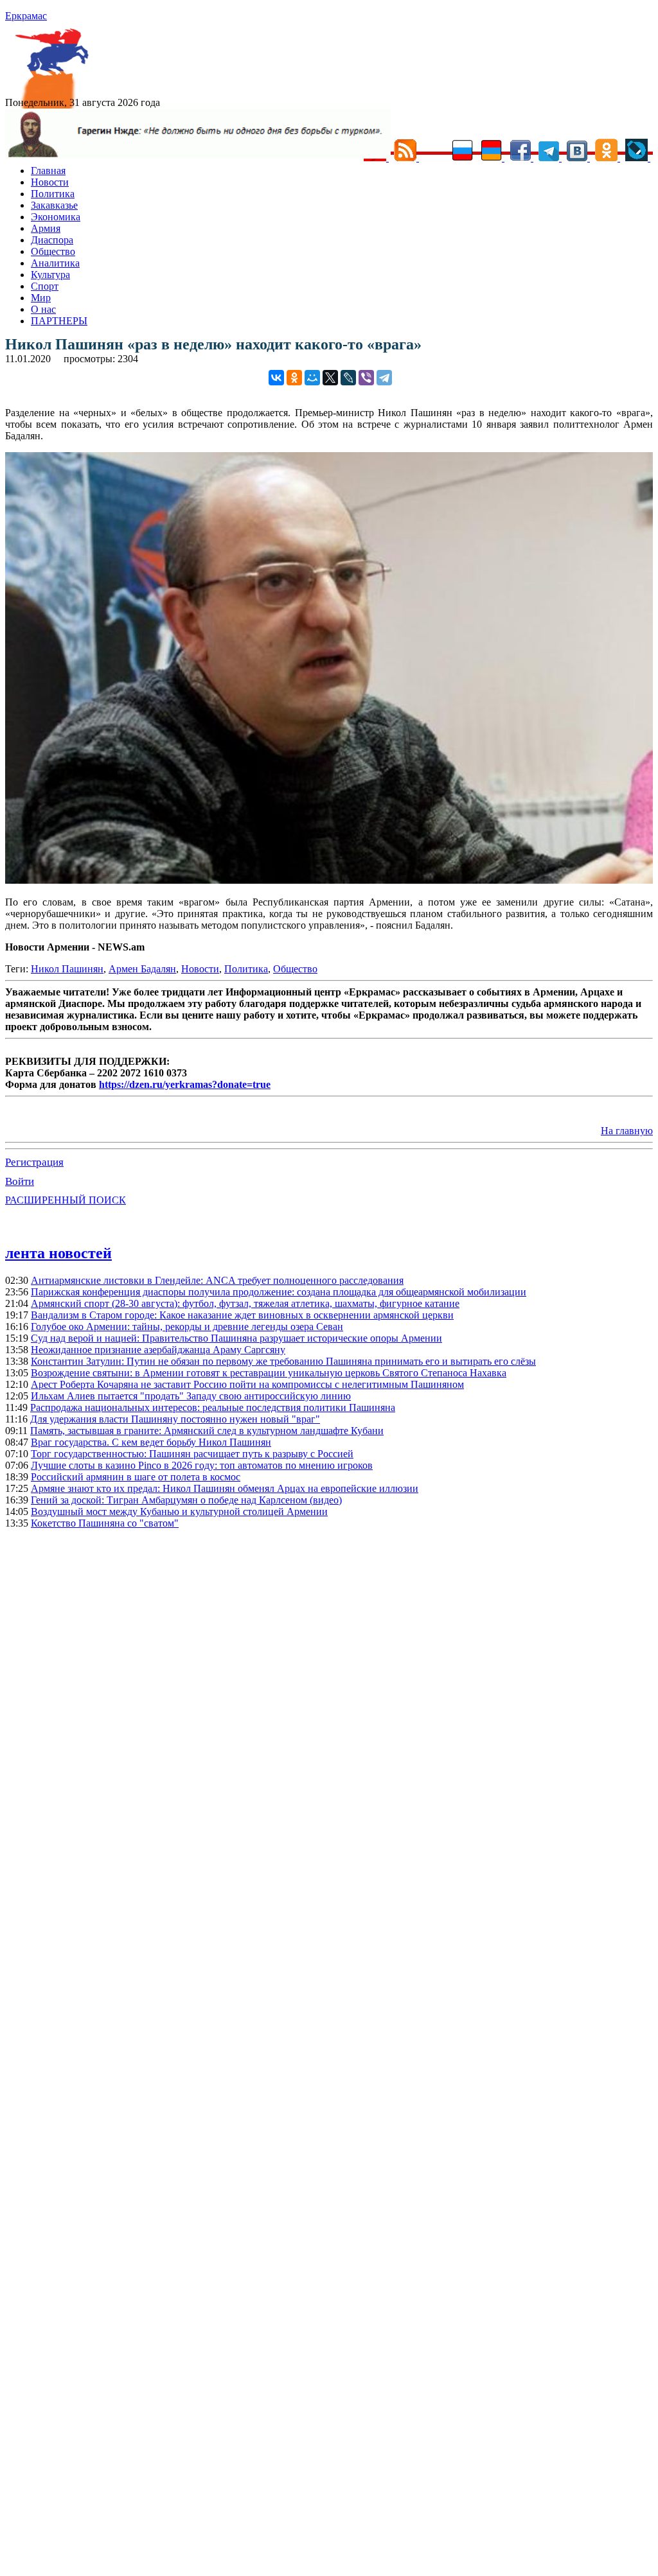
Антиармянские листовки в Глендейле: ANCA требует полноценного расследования (217, 1280)
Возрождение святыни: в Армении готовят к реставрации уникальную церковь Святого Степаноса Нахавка (269, 1373)
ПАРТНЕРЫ (59, 321)
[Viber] (366, 378)
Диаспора (52, 240)
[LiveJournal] (348, 378)
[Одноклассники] (294, 378)
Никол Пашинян (67, 969)
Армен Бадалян (142, 969)
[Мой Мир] (312, 378)
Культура (50, 275)
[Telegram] (384, 378)
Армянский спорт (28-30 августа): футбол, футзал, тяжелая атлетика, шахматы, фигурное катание (245, 1303)
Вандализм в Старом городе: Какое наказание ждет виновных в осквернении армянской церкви (242, 1315)
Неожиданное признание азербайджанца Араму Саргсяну (158, 1350)
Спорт (45, 286)
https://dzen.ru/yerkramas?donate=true (185, 1084)
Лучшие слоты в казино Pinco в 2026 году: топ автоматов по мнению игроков (202, 1465)
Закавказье (54, 205)
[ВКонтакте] (276, 378)
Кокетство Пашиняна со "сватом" (105, 1523)
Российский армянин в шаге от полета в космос (136, 1477)
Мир (41, 298)
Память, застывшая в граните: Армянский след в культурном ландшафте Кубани (207, 1431)
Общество (53, 251)
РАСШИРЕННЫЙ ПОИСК (66, 1200)
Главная (48, 171)
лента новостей (58, 1253)
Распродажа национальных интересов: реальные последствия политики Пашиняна (213, 1407)
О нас (43, 309)
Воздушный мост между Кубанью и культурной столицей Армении (179, 1511)
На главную (627, 1131)
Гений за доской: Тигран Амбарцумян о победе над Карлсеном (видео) (186, 1500)
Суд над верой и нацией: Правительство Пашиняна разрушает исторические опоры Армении (236, 1338)
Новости (50, 182)
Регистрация (34, 1162)
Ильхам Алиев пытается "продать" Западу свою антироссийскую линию (191, 1396)
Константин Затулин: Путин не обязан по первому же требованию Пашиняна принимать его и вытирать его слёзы (283, 1361)
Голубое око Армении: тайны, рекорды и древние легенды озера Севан (187, 1327)
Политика (53, 194)
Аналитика (55, 263)
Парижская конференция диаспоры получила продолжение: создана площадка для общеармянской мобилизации (279, 1292)
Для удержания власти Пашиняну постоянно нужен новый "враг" (175, 1419)
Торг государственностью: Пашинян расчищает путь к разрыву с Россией (192, 1454)
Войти (20, 1181)
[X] (330, 378)
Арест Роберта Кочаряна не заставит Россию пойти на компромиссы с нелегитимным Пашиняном (247, 1384)
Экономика (56, 217)
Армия (46, 228)
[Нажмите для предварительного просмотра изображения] (329, 880)
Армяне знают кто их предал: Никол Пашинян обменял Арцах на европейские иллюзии (225, 1488)
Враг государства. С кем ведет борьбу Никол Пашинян (151, 1442)
